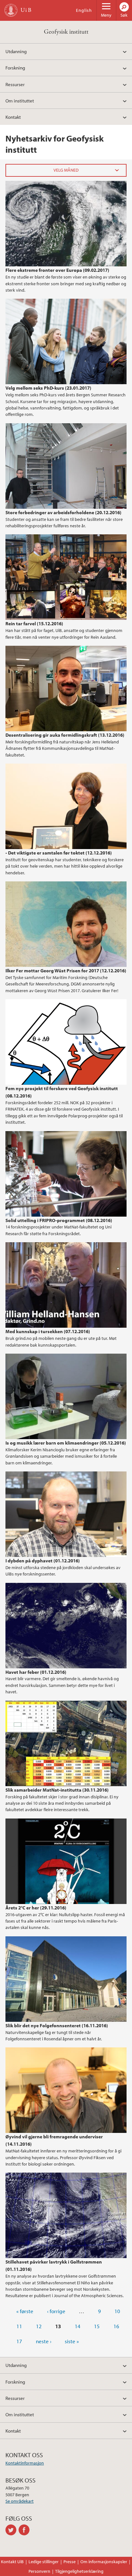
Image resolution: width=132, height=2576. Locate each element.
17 (19, 2341)
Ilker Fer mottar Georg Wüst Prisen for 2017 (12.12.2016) (66, 970)
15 (97, 2326)
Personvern (39, 2571)
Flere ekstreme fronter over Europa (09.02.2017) (57, 270)
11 (19, 2326)
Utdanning (16, 51)
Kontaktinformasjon (25, 2463)
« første (25, 2311)
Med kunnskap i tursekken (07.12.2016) (48, 1331)
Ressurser (15, 84)
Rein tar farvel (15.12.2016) (34, 623)
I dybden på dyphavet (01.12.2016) (43, 1560)
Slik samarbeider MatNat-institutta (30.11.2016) (57, 1790)
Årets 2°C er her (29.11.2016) (36, 1908)
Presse (70, 2562)
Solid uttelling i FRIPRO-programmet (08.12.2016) (59, 1220)
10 (117, 2311)
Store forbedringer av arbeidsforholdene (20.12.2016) (63, 512)
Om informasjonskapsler (104, 2562)
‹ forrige (56, 2311)
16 (116, 2326)
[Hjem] (11, 10)
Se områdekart (20, 2501)
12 (39, 2326)
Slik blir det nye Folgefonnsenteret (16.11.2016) (57, 2025)
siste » (72, 2341)
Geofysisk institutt (66, 32)
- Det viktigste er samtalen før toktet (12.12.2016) (59, 853)
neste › (44, 2341)
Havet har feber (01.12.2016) (36, 1672)
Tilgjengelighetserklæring (79, 2571)
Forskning (15, 68)
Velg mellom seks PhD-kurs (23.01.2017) (48, 388)
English (84, 10)
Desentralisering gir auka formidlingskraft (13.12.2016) (65, 735)
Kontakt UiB (12, 2562)
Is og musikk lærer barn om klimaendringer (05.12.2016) (66, 1443)
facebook (25, 2530)
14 (78, 2326)
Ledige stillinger (44, 2562)
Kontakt (13, 117)
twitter (12, 2530)
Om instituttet (20, 101)
